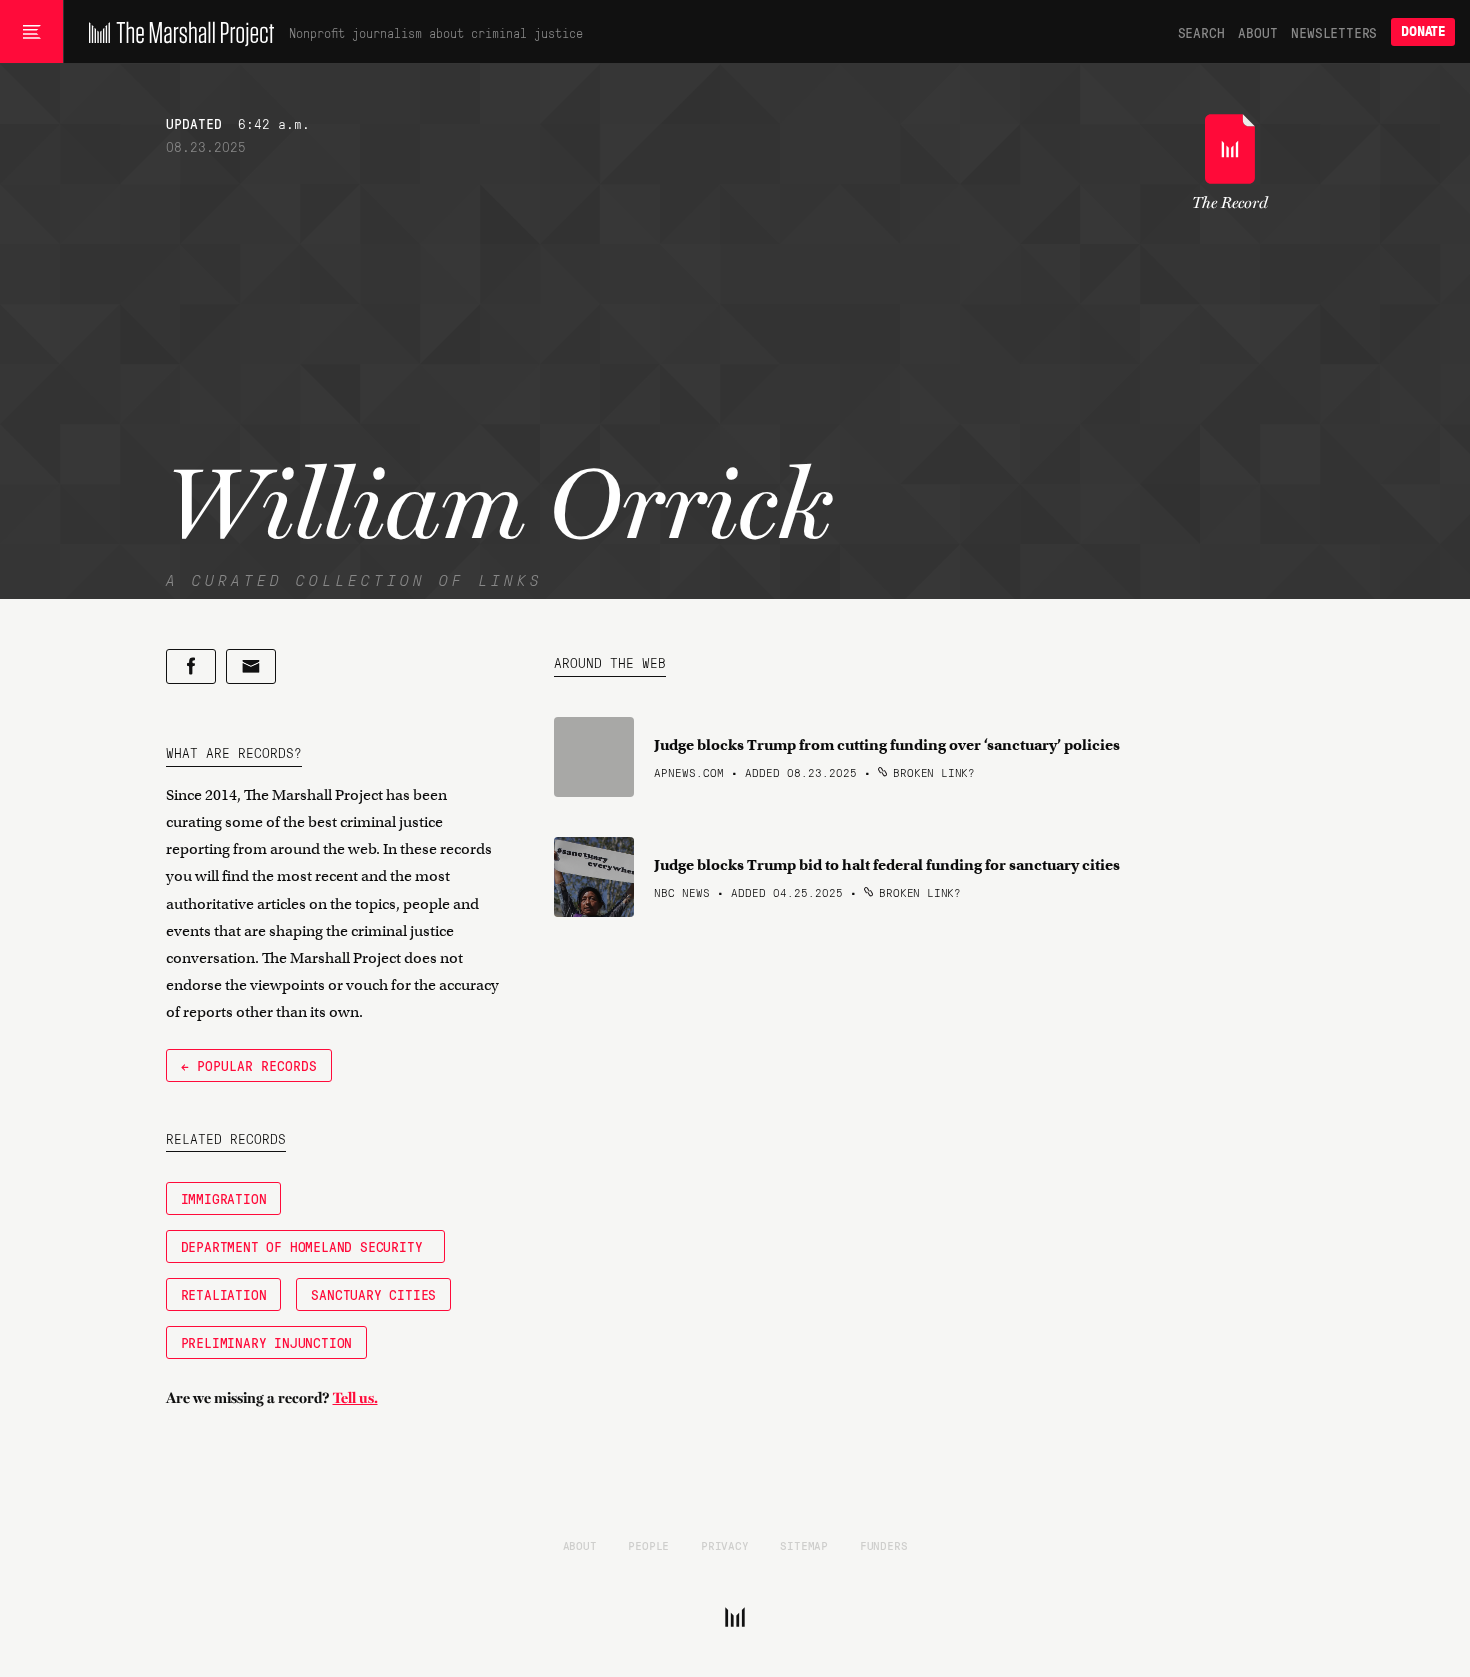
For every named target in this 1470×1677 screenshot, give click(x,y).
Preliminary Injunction (267, 1342)
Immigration (224, 1198)
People (648, 1545)
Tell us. (355, 1398)
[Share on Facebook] (191, 666)
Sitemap (804, 1545)
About (1257, 32)
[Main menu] (31, 32)
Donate (1423, 31)
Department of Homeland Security (306, 1246)
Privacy (725, 1545)
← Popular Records (249, 1065)
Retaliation (224, 1294)
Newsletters (1334, 32)
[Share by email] (251, 666)
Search (1201, 32)
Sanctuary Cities (373, 1294)
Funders (884, 1545)
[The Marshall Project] (176, 32)
